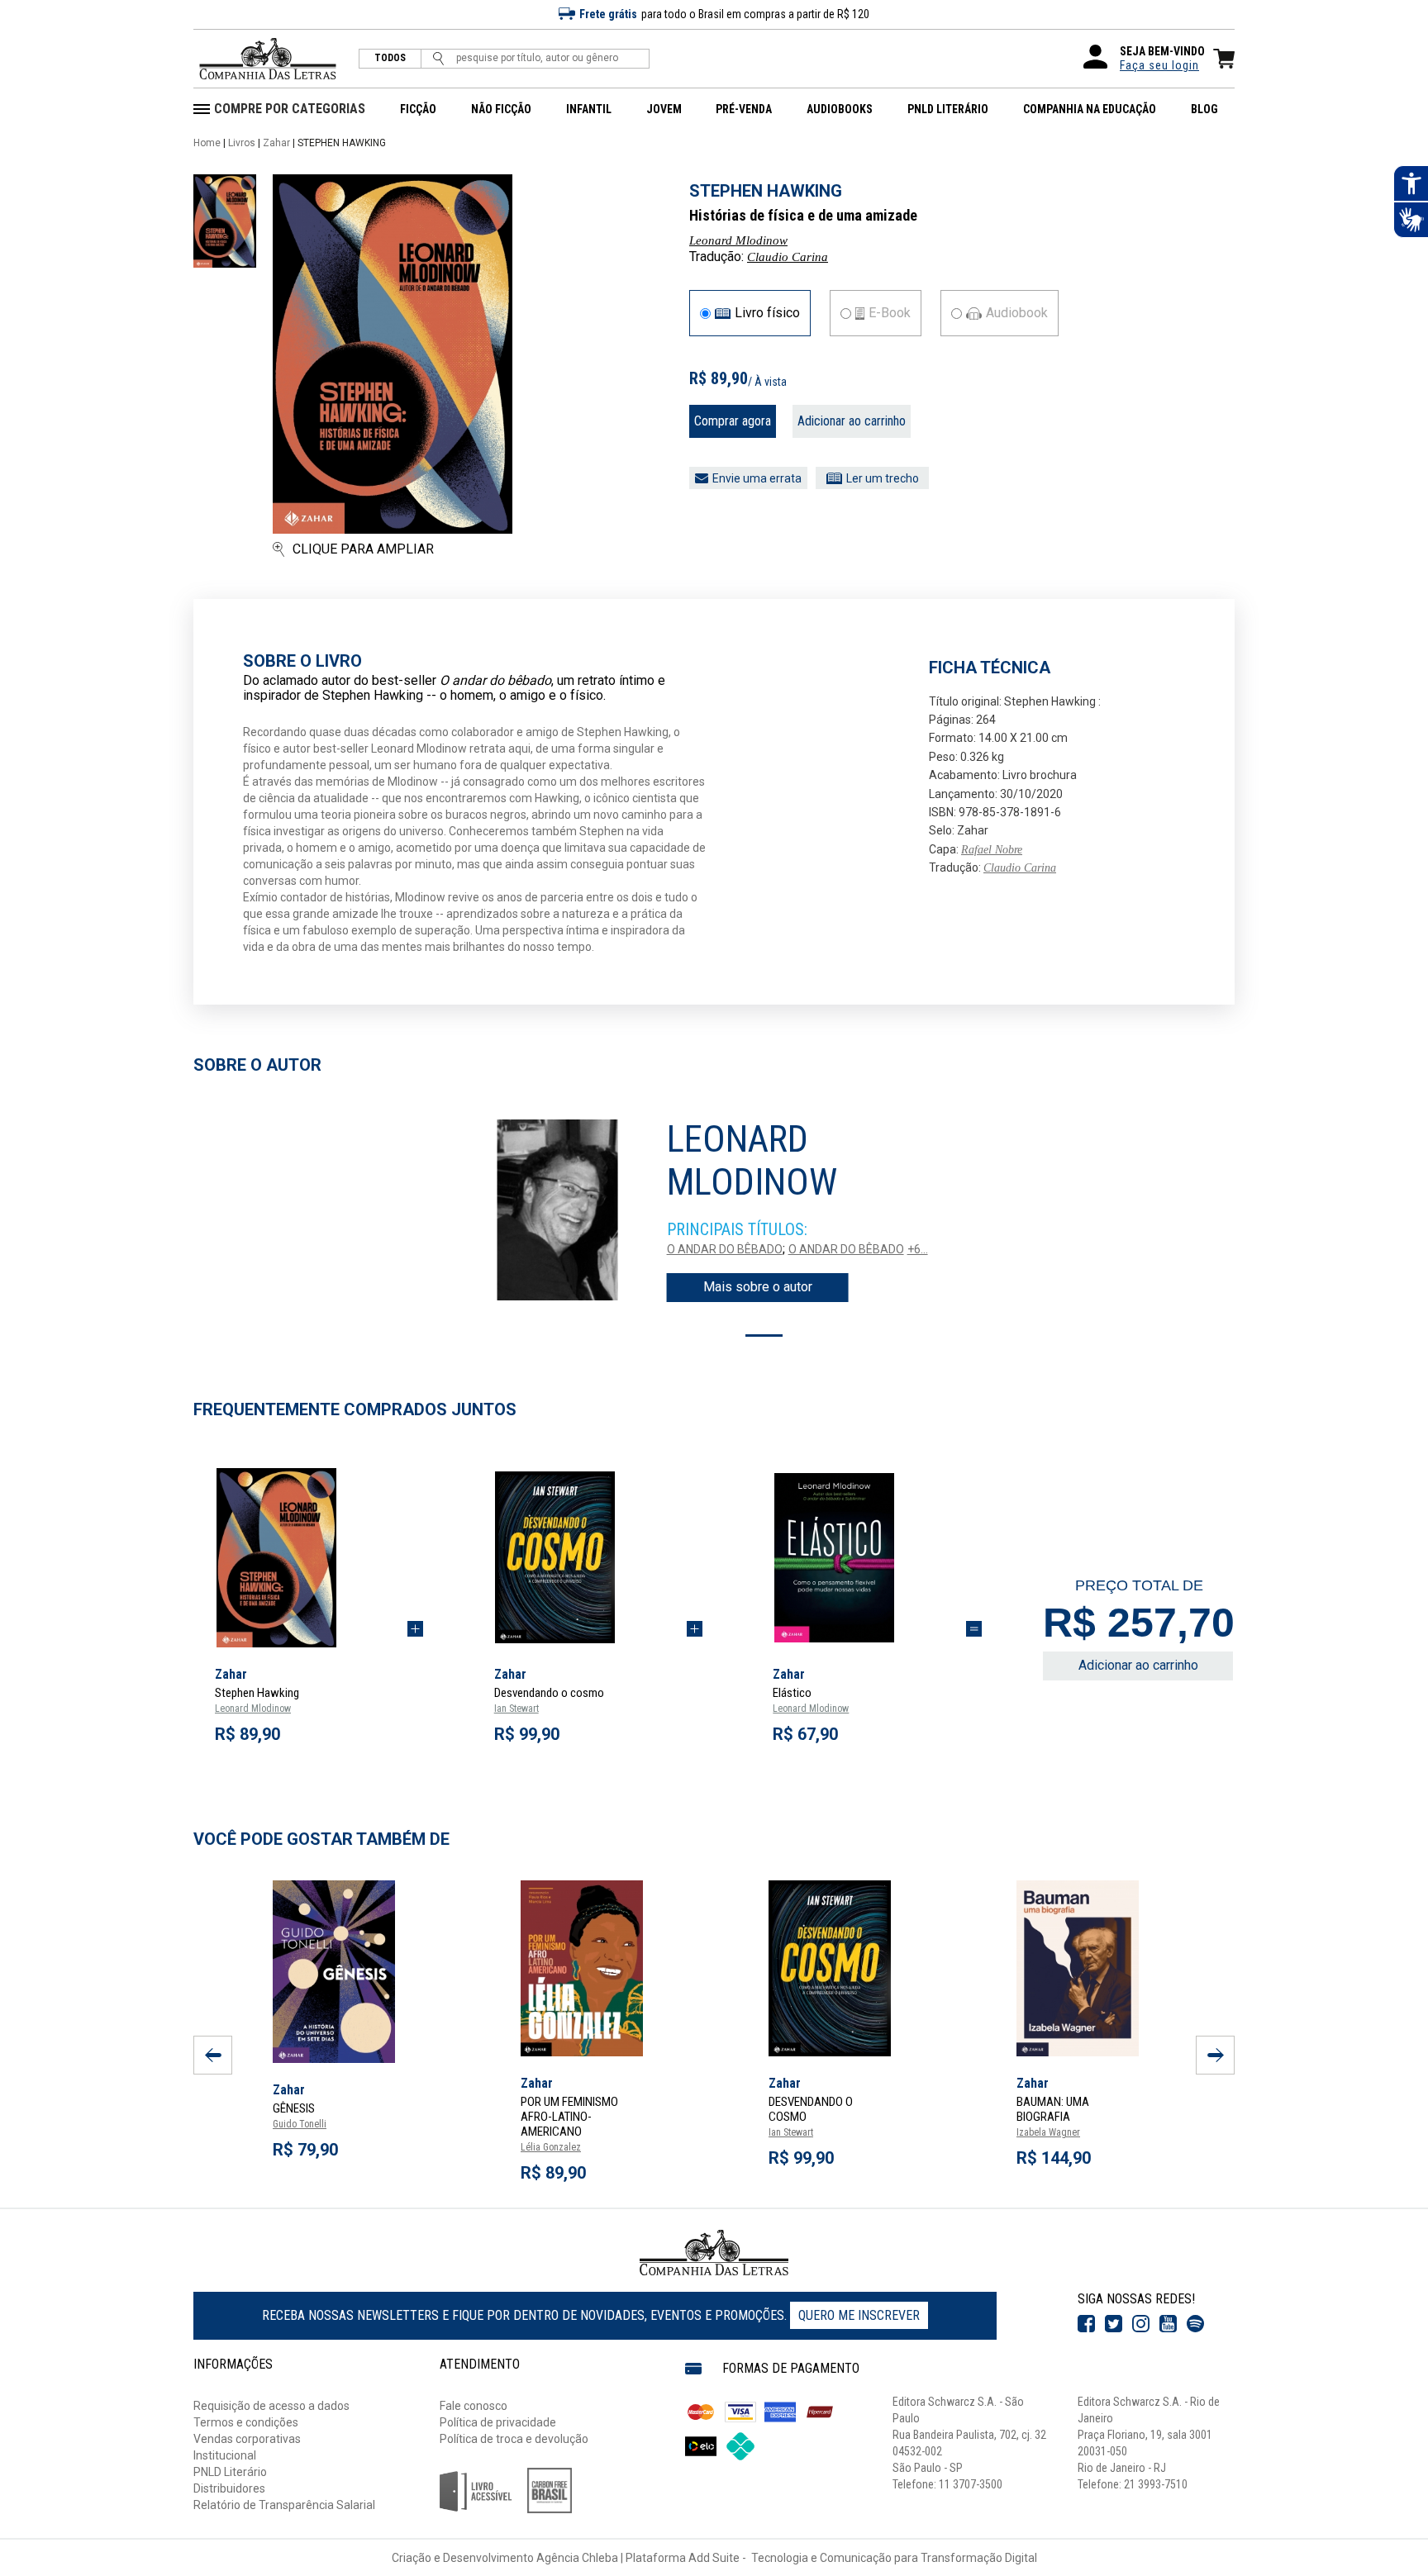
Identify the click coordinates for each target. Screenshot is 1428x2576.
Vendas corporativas (247, 2439)
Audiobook (1017, 313)
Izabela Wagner (1048, 2132)
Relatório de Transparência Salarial (284, 2505)
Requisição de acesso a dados (271, 2406)
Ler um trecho (883, 478)
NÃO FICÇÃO (501, 109)
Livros (242, 143)
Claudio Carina (788, 257)
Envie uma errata (757, 478)
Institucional (225, 2455)
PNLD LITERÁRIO (948, 109)
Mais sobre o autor (758, 1287)
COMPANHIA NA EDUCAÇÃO (1090, 109)
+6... (918, 1249)
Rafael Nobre (992, 850)
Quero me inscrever (859, 2315)
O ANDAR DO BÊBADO (725, 1249)
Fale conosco (474, 2406)
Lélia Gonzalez (551, 2147)
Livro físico (767, 313)
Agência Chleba (577, 2558)
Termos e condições (246, 2422)
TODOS (390, 58)
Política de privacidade (498, 2422)
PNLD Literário (230, 2472)
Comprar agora (733, 421)
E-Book (890, 313)
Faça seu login (1159, 65)
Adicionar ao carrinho (852, 421)
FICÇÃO (418, 109)
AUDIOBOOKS (840, 109)
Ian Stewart (516, 1709)
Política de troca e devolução (514, 2439)
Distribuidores (229, 2488)
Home (207, 143)
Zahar (276, 143)
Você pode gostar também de (321, 1839)
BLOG (1204, 109)
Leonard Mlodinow (738, 240)
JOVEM (664, 109)
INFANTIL (589, 109)
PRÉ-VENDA (744, 109)
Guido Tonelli (300, 2124)
